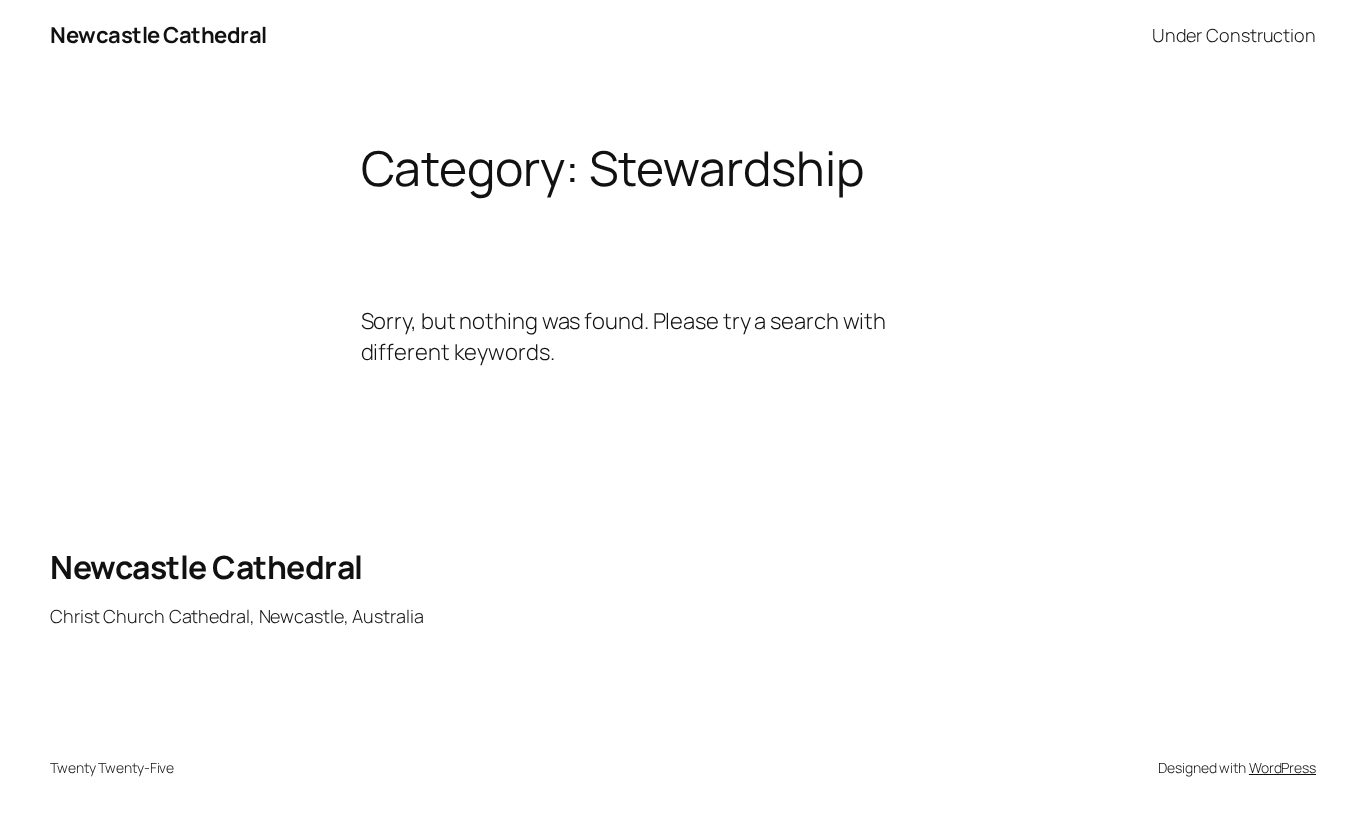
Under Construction (1234, 35)
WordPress (1282, 767)
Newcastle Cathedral (158, 35)
